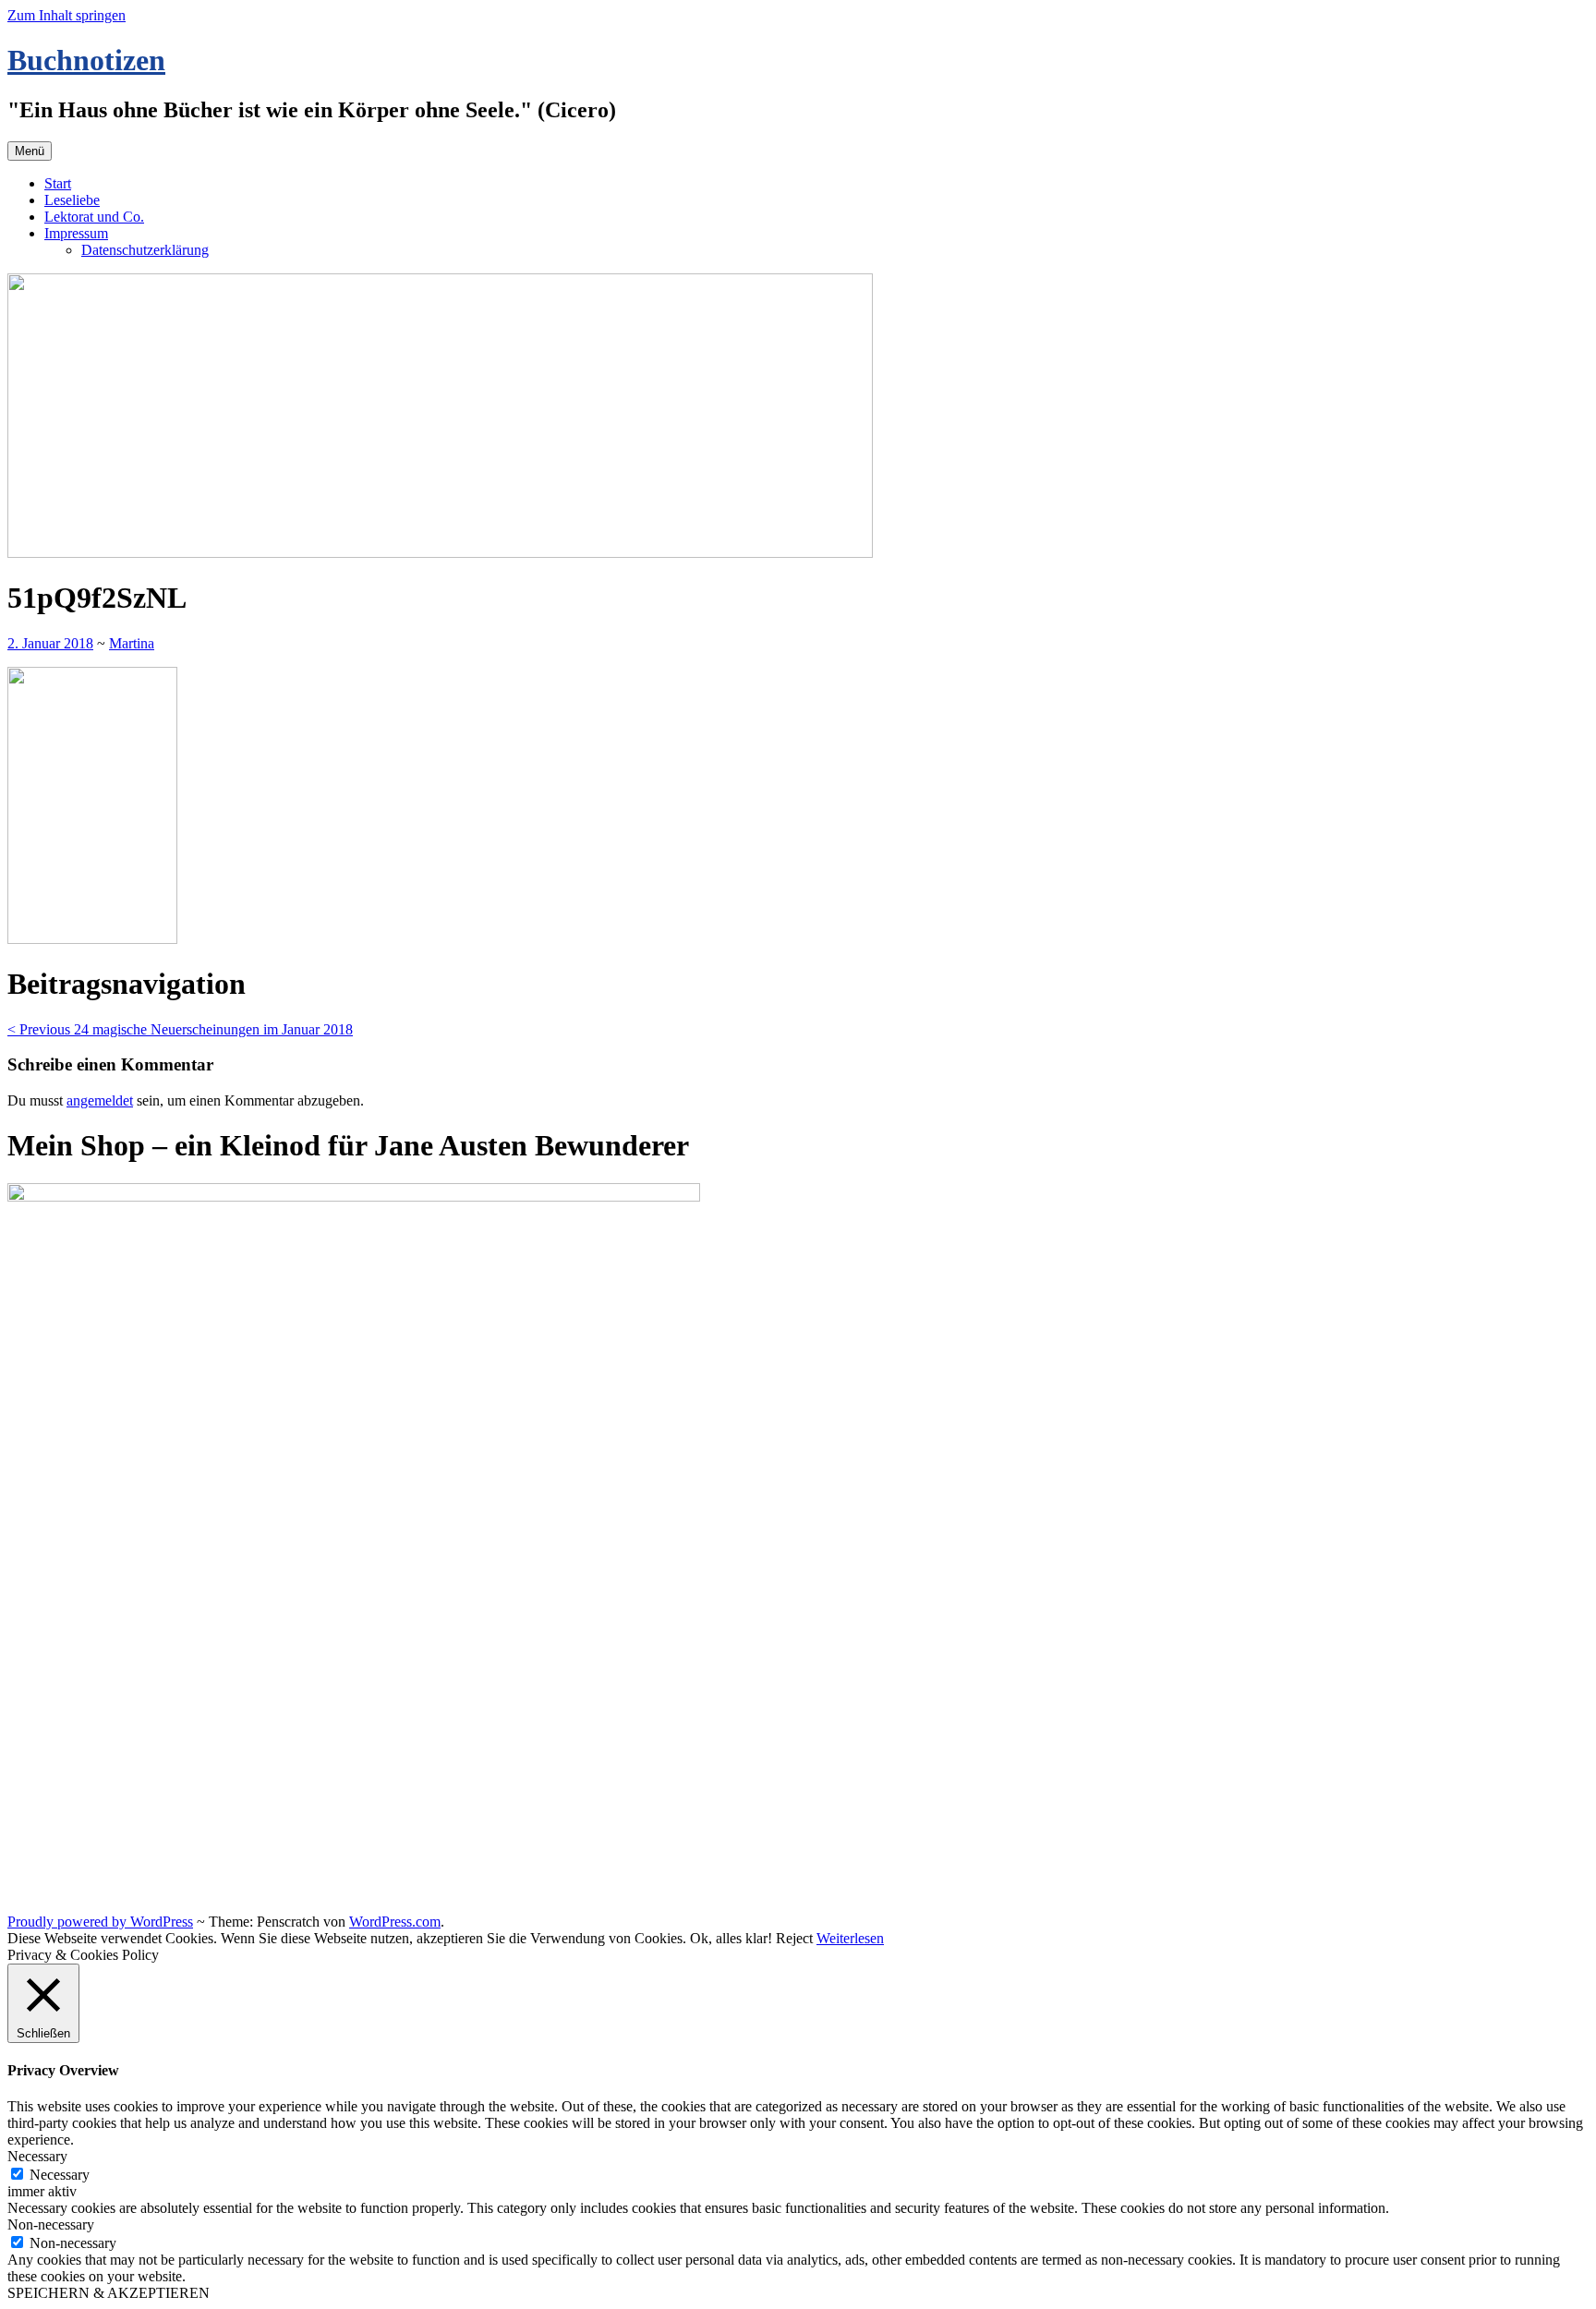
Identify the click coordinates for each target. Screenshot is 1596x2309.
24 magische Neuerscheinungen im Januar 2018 (180, 1029)
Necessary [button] (37, 2156)
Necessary (60, 2175)
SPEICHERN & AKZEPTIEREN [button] (109, 2293)
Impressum (76, 233)
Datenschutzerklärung (145, 250)
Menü (30, 151)
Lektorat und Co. (94, 217)
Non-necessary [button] (51, 2224)
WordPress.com (395, 1922)
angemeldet (100, 1100)
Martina (132, 643)
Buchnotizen (86, 60)
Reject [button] (794, 1938)
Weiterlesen (850, 1938)
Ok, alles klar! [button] (731, 1938)
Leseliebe (72, 200)
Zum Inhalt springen (66, 15)
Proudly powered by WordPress (100, 1922)
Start (58, 183)
